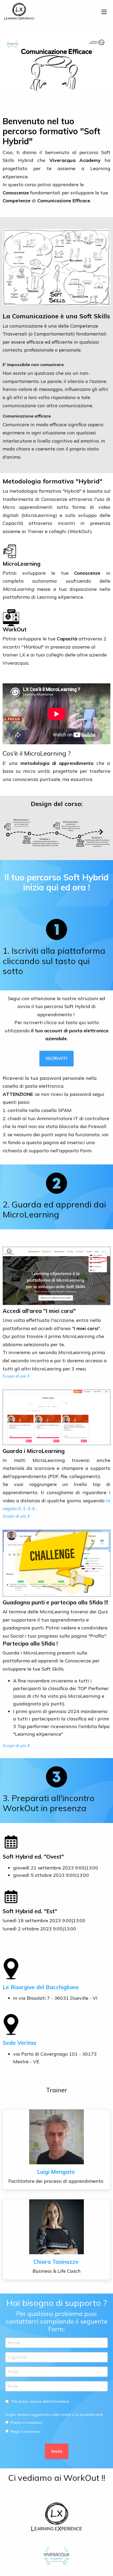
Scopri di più (14, 1376)
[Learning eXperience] (19, 11)
